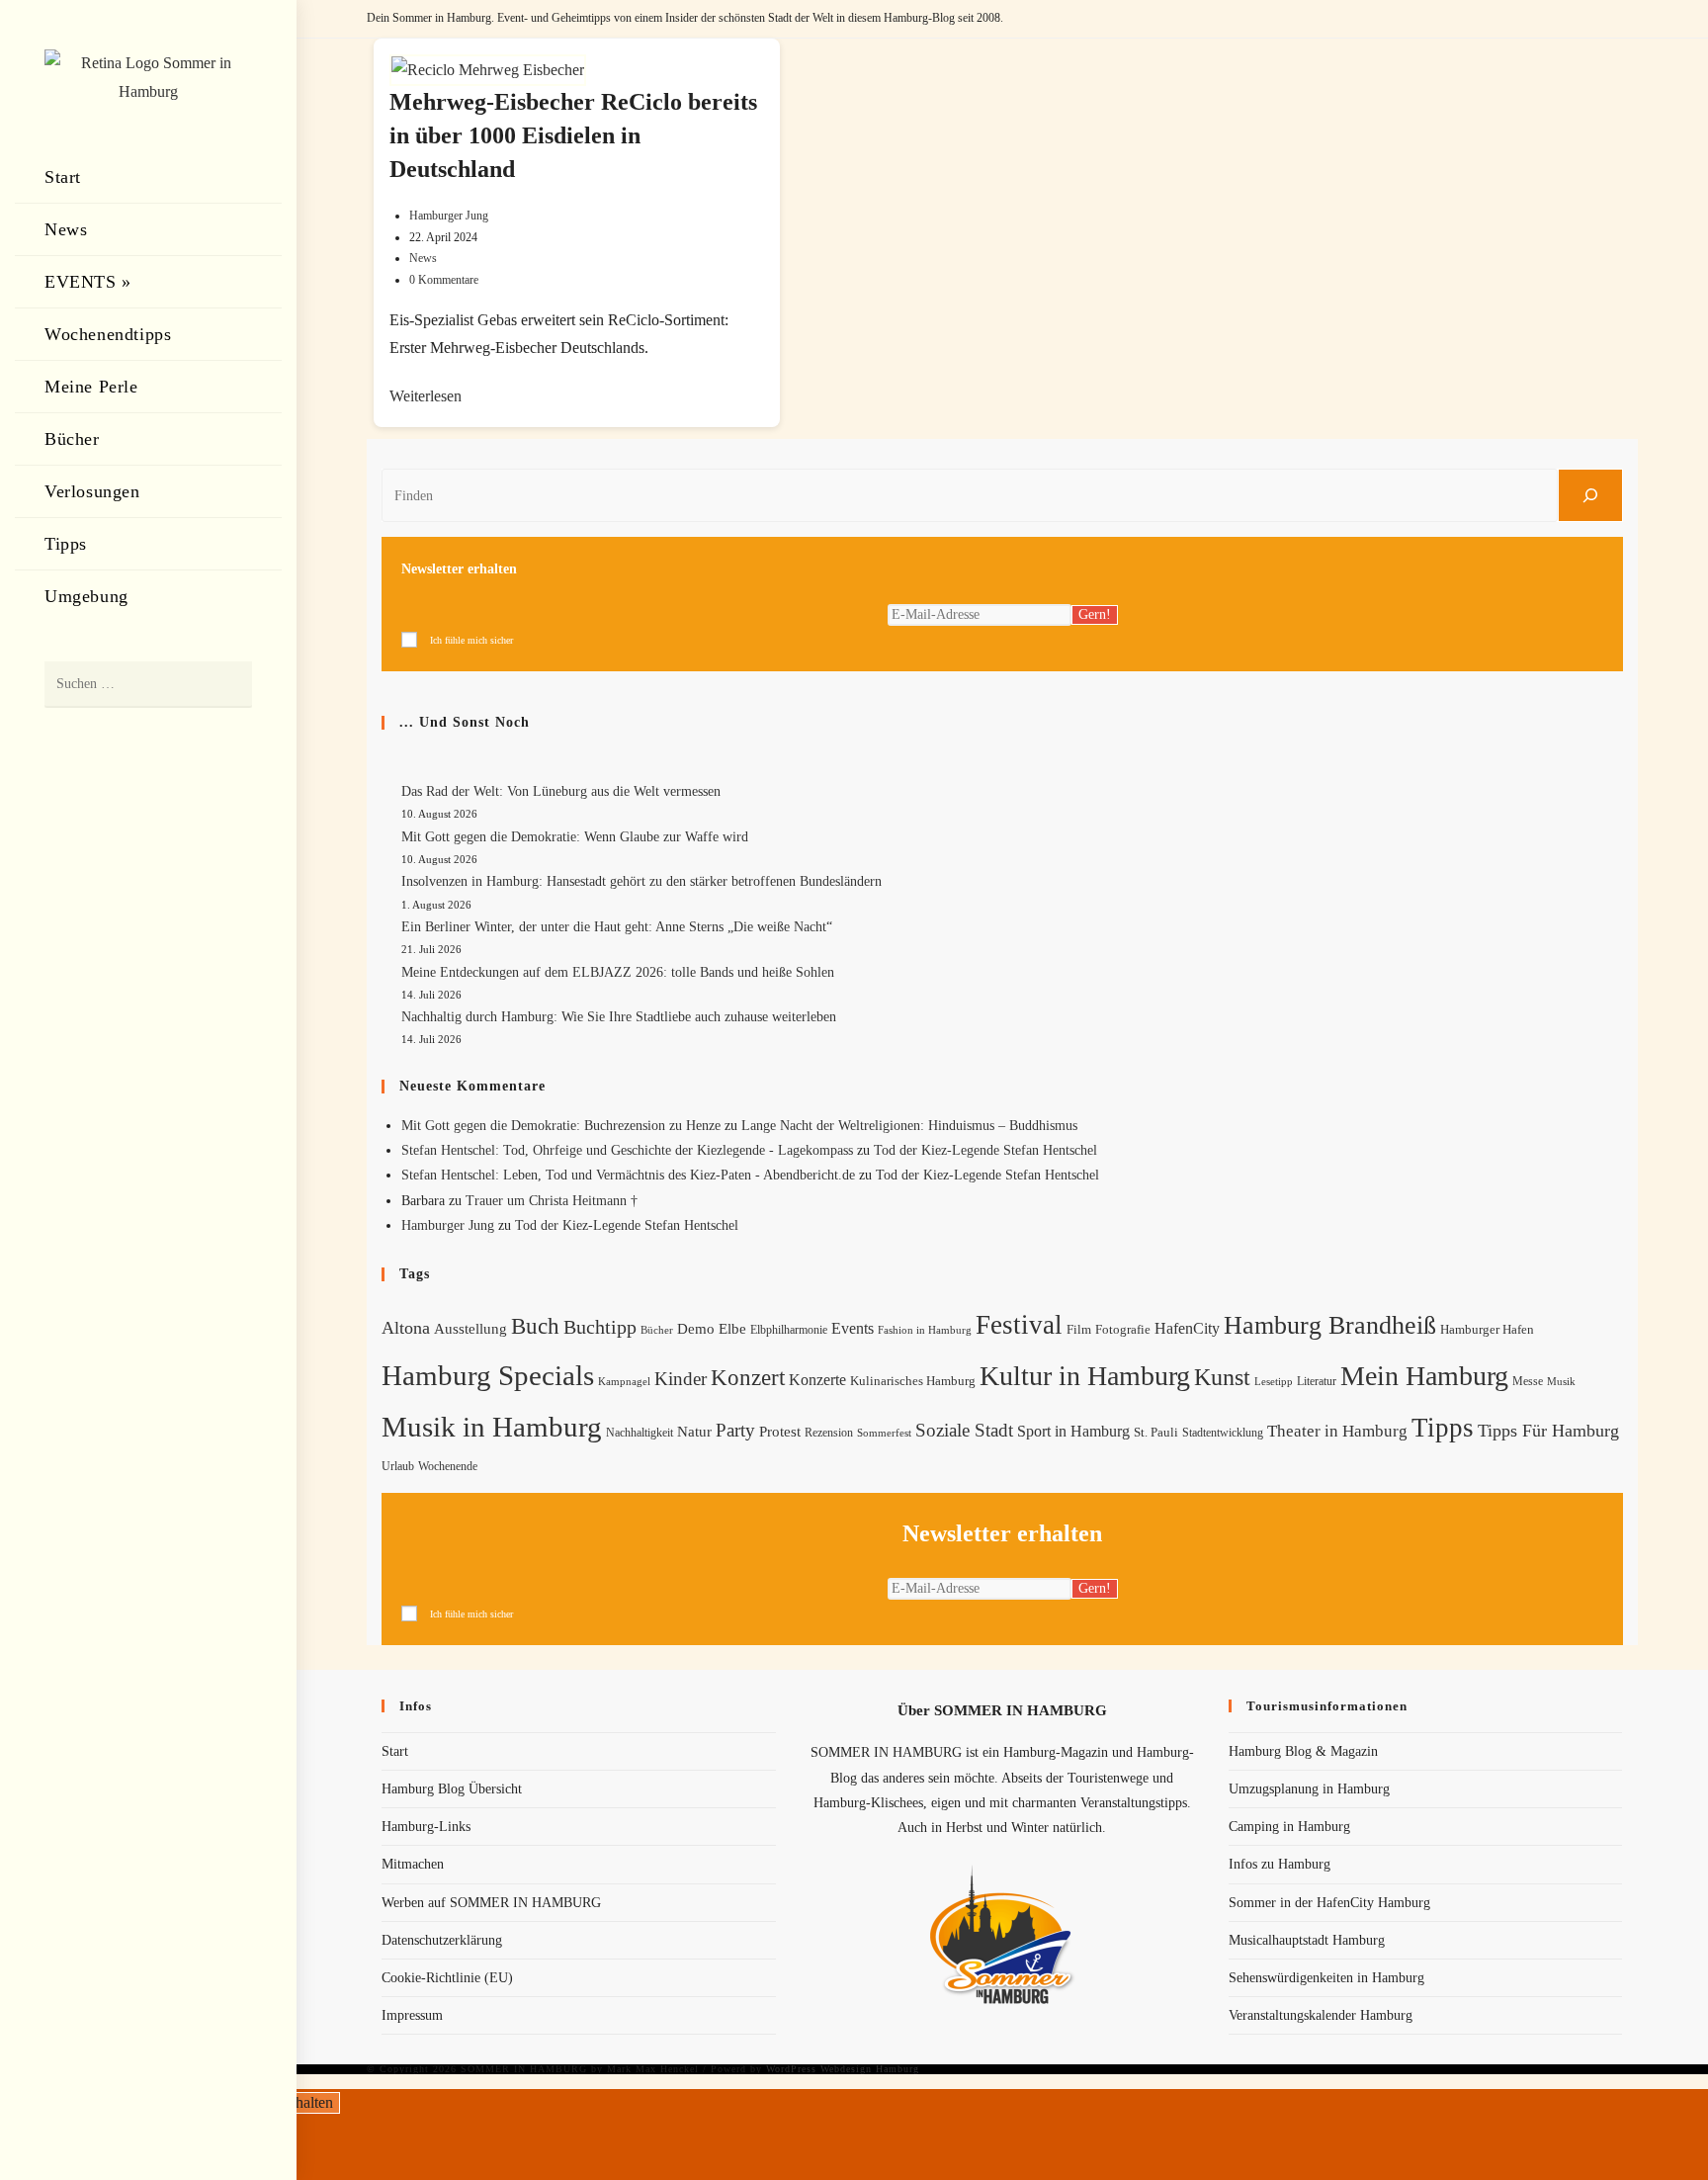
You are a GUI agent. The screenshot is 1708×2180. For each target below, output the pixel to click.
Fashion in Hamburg (925, 1330)
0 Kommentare (444, 280)
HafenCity (1187, 1328)
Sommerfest (884, 1433)
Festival (1019, 1325)
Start (395, 1751)
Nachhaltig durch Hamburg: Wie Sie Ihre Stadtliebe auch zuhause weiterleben (619, 1017)
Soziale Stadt (964, 1430)
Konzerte (817, 1380)
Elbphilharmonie (789, 1330)
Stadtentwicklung (1223, 1433)
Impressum (412, 2015)
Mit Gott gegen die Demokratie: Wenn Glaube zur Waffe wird (575, 837)
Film (1079, 1330)
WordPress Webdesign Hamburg (843, 2069)
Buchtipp (600, 1327)
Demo (696, 1329)
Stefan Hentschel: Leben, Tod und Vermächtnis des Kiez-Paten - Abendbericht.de (628, 1175)
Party (735, 1430)
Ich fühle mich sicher (471, 640)
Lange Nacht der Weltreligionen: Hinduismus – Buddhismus (909, 1126)
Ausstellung (470, 1329)
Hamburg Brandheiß (1330, 1325)
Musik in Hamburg (492, 1427)
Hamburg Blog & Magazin (1303, 1751)
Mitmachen (413, 1864)
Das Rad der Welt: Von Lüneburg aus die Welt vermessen (561, 791)
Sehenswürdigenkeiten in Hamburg (1326, 1978)
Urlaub (398, 1466)
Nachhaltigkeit (640, 1433)
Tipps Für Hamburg (1548, 1431)
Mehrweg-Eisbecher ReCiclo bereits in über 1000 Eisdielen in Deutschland (573, 135)
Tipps (1443, 1428)
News (423, 258)
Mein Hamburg (1424, 1376)
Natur (694, 1432)
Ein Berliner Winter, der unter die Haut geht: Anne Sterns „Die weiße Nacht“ (617, 927)
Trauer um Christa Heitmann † (552, 1201)
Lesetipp (1274, 1381)
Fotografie (1123, 1330)
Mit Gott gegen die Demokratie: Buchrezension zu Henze (561, 1126)
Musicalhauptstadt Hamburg (1307, 1940)
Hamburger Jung (449, 216)
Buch (535, 1326)
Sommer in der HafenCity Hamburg (1329, 1903)
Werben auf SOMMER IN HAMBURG (491, 1903)
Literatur (1317, 1381)
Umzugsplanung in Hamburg (1309, 1789)
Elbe (732, 1329)
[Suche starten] (227, 685)
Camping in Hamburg (1289, 1827)
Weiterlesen (426, 396)
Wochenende (448, 1467)
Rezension (829, 1433)
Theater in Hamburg (1337, 1431)
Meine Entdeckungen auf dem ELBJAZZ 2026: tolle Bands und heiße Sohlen (618, 972)
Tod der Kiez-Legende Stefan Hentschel (985, 1150)
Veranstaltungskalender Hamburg (1321, 2015)
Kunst (1222, 1377)
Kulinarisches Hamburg (913, 1381)
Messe (1528, 1381)
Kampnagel (624, 1381)
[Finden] (1590, 495)
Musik (1561, 1381)
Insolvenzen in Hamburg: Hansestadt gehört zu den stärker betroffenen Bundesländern (641, 881)
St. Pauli (1156, 1432)
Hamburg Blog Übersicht (452, 1789)
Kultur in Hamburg (1085, 1376)
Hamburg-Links (426, 1827)
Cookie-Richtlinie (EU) (447, 1978)
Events (853, 1328)
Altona (406, 1328)
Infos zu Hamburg (1280, 1864)
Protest (780, 1432)
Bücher (657, 1330)
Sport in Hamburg (1073, 1431)
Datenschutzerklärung (442, 1940)
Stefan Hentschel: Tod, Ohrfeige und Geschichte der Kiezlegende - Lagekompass (627, 1150)
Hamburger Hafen (1487, 1329)
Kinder (681, 1379)
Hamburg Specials (488, 1375)
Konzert (748, 1378)
